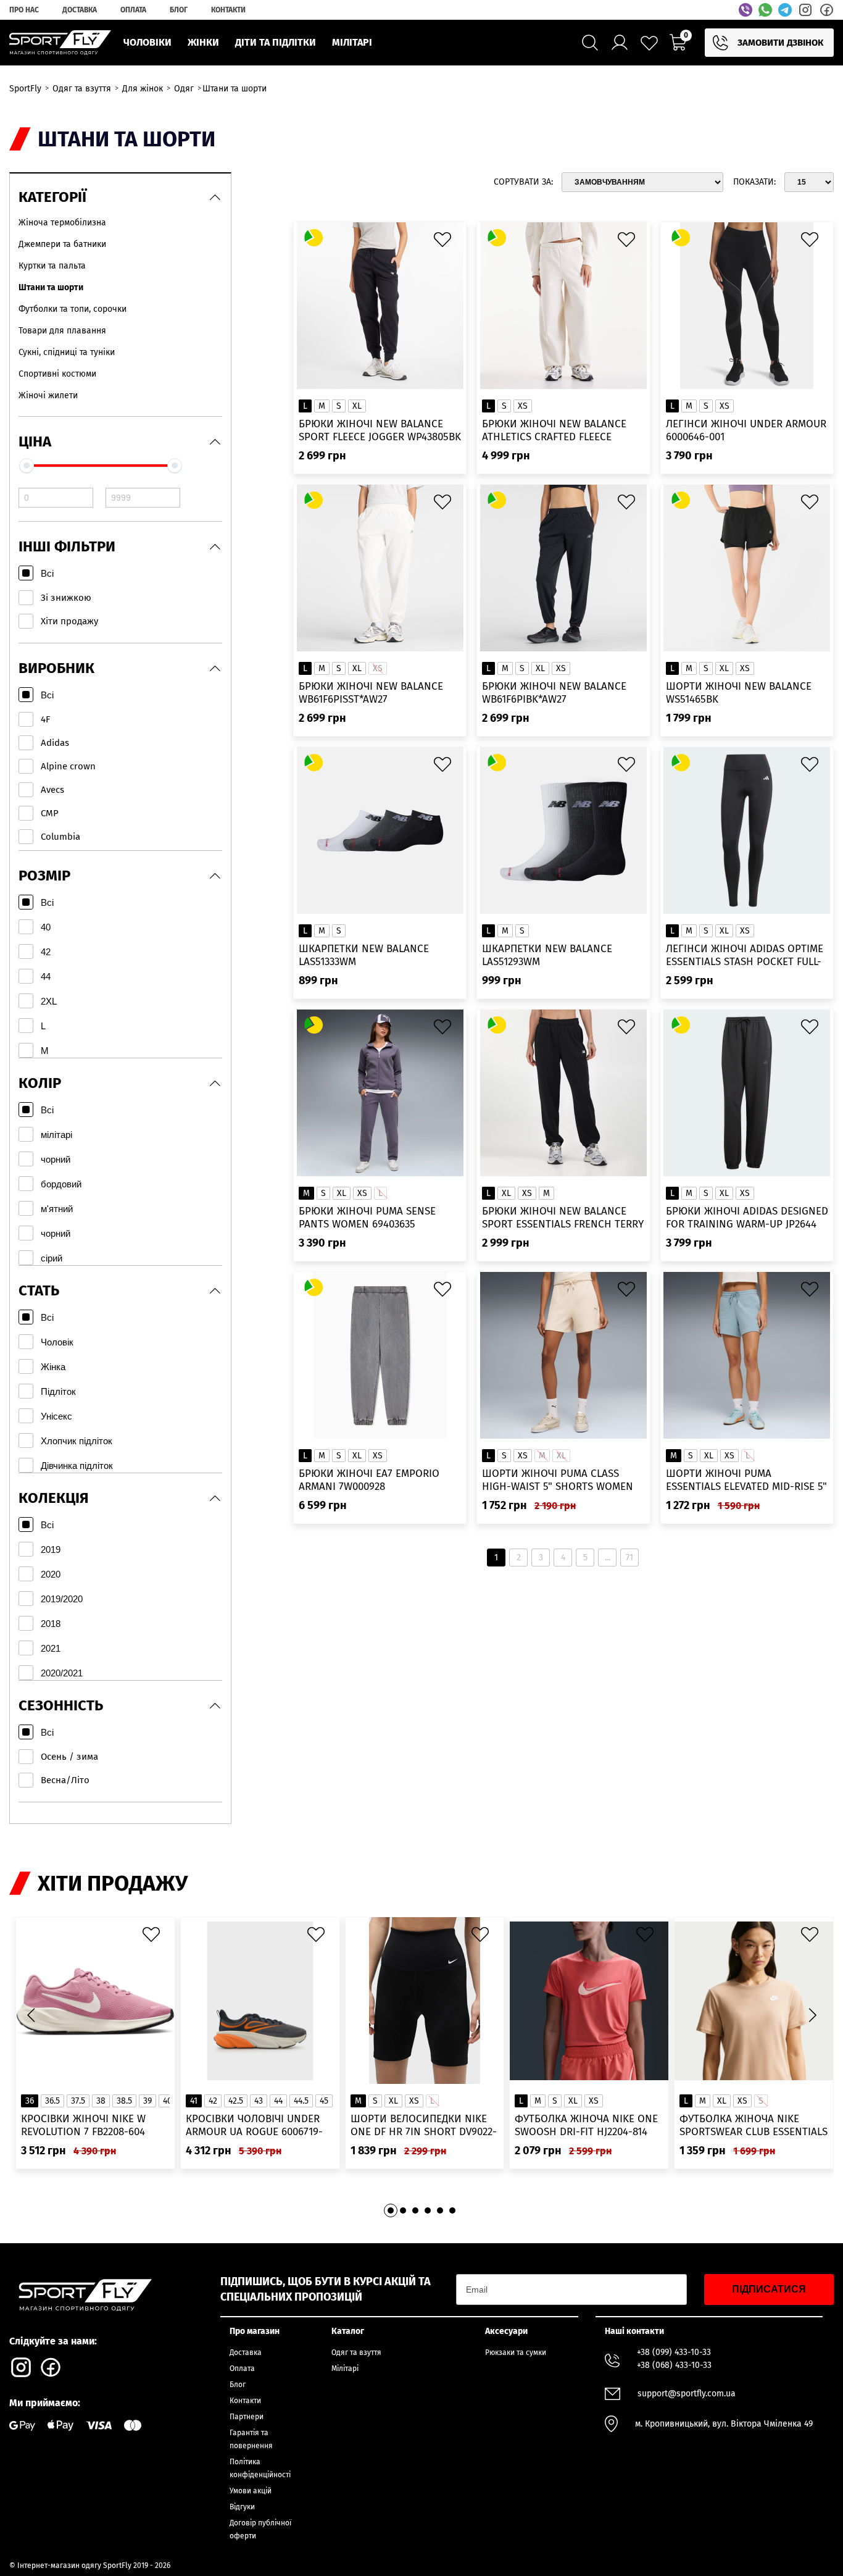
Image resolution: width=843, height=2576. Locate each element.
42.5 (236, 2101)
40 (168, 2101)
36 (30, 2101)
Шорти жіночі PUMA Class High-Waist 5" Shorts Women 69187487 (558, 1480)
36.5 (52, 2101)
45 (324, 2101)
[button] (812, 2015)
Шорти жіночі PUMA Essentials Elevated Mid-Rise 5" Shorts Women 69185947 (746, 1480)
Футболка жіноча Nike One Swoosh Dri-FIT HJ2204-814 (586, 2125)
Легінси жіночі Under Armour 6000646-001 (746, 430)
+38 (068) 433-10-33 (674, 2365)
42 (213, 2101)
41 (194, 2101)
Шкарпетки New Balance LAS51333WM (364, 955)
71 (629, 1558)
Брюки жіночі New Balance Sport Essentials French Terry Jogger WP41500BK (563, 1218)
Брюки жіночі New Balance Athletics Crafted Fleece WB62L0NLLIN (554, 431)
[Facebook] (826, 10)
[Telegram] (785, 10)
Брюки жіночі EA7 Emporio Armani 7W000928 (369, 1480)
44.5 (301, 2101)
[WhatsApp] (765, 10)
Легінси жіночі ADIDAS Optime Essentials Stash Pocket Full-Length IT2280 (745, 956)
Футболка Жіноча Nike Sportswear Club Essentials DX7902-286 (754, 2126)
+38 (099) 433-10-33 (674, 2352)
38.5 (124, 2101)
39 (147, 2101)
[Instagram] (805, 10)
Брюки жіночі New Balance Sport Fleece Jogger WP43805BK (380, 430)
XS (523, 406)
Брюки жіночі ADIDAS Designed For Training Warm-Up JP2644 (747, 1218)
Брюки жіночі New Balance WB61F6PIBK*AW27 (554, 693)
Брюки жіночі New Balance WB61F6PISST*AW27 (371, 693)
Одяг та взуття (356, 2352)
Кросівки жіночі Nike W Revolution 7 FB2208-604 (83, 2125)
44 (278, 2101)
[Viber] (745, 10)
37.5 (78, 2101)
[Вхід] (620, 43)
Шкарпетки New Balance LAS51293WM (547, 955)
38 (101, 2101)
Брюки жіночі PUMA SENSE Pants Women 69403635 (367, 1218)
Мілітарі (345, 2369)
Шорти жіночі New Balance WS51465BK (739, 693)
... (608, 1558)
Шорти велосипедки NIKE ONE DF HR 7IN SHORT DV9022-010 (424, 2126)
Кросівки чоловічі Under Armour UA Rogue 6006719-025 (254, 2126)
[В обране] (446, 243)
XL (357, 406)
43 (259, 2101)
